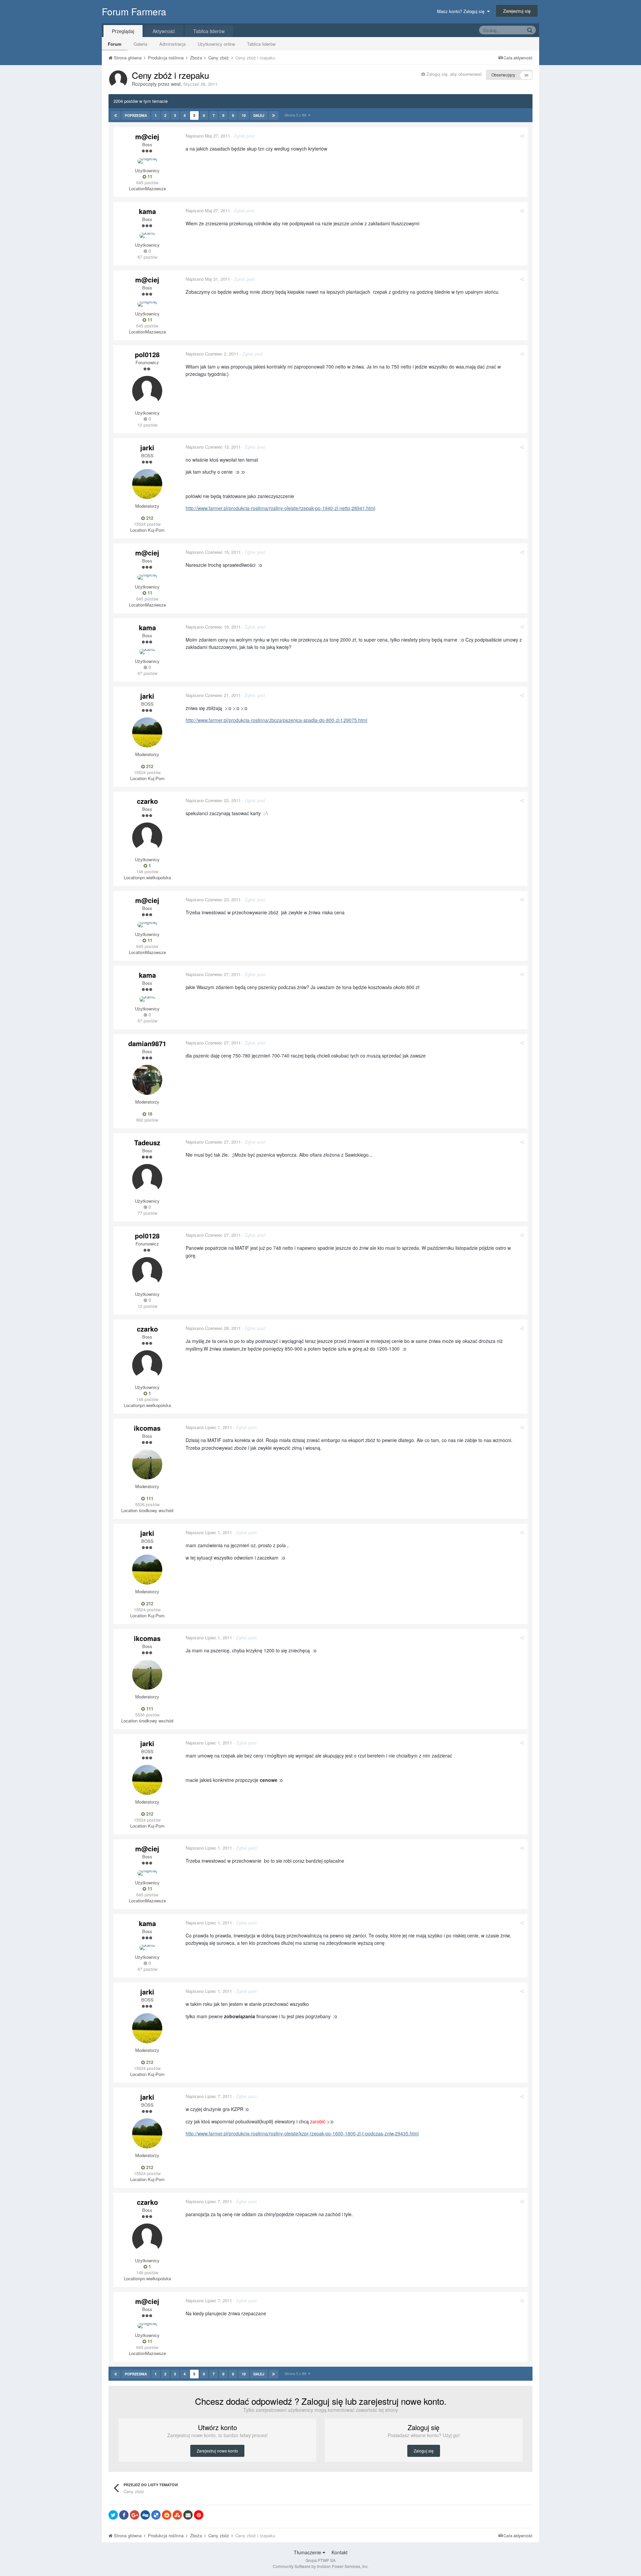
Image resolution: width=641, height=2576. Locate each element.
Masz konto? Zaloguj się (462, 11)
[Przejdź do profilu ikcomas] (147, 1464)
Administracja (172, 44)
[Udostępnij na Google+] (135, 2515)
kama (147, 211)
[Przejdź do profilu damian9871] (147, 1080)
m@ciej (147, 136)
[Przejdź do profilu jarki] (147, 484)
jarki (147, 447)
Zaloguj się (424, 2451)
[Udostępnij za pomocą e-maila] (188, 2515)
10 (244, 115)
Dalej (259, 115)
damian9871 (147, 1043)
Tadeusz (147, 1142)
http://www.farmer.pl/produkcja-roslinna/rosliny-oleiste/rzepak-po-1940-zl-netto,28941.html (280, 508)
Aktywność (164, 31)
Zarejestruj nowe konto (217, 2451)
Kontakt (340, 2552)
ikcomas (147, 1428)
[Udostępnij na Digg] (145, 2515)
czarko (147, 801)
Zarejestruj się (517, 11)
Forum (115, 44)
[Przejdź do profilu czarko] (147, 838)
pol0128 (147, 354)
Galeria (140, 44)
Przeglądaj (123, 31)
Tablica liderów (261, 44)
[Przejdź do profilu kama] (147, 235)
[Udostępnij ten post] (522, 136)
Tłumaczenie (308, 2552)
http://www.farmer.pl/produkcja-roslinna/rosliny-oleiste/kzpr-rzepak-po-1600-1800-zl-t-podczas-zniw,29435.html (302, 2133)
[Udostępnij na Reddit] (167, 2515)
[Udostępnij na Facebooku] (124, 2515)
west (176, 84)
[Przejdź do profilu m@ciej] (147, 161)
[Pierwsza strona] (116, 115)
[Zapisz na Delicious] (156, 2515)
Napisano (208, 136)
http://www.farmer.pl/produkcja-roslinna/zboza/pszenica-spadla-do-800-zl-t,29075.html (276, 720)
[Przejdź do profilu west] (118, 79)
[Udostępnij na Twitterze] (113, 2515)
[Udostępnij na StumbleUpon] (177, 2515)
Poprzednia (136, 115)
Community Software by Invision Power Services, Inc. (321, 2566)
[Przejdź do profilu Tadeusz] (147, 1179)
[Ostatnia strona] (274, 115)
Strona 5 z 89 (296, 115)
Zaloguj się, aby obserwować (454, 74)
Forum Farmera (134, 11)
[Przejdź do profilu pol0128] (147, 391)
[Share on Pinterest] (199, 2515)
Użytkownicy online (216, 44)
